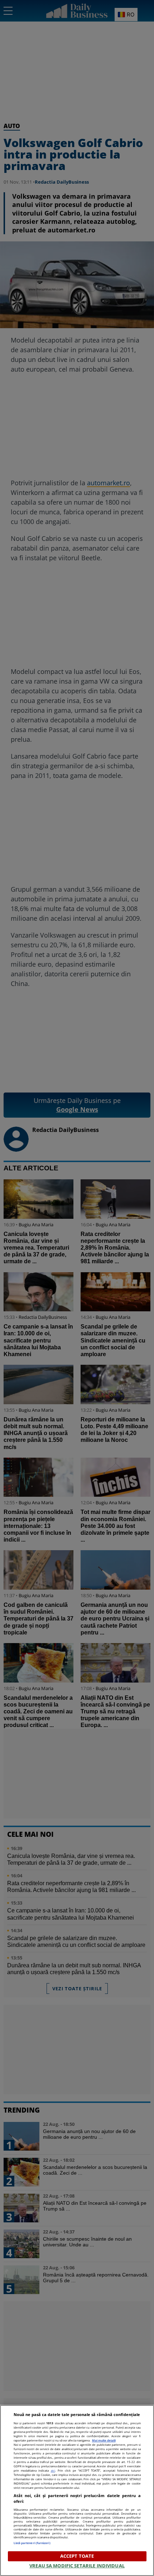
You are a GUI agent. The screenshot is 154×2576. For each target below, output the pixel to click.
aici (53, 2470)
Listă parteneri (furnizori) (32, 2543)
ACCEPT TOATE (77, 2556)
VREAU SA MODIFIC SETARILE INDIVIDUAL (77, 2566)
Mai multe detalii (104, 2440)
